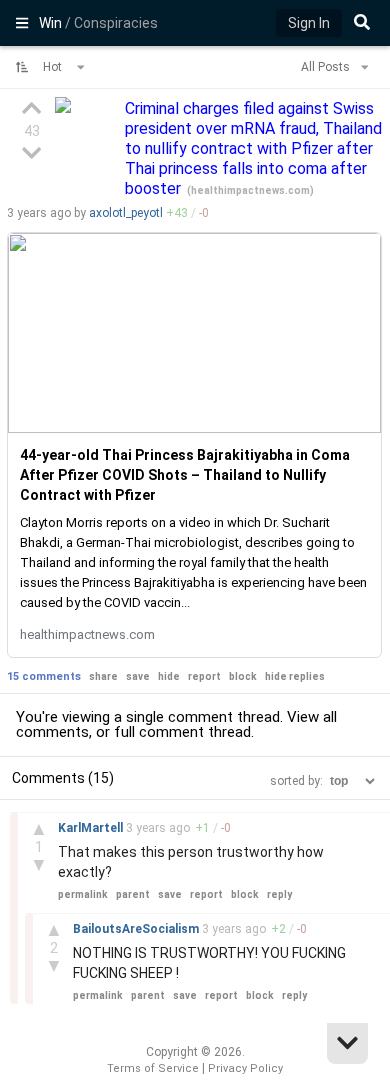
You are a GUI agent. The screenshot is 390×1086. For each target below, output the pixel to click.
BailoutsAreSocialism (137, 929)
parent (133, 894)
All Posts (327, 67)
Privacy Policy (245, 1068)
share (103, 676)
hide (169, 676)
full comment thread (182, 732)
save (138, 676)
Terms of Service (153, 1068)
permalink (83, 894)
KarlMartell (92, 828)
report (204, 676)
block (243, 676)
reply (279, 894)
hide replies (295, 676)
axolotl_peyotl (126, 213)
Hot (54, 67)
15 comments (44, 676)
